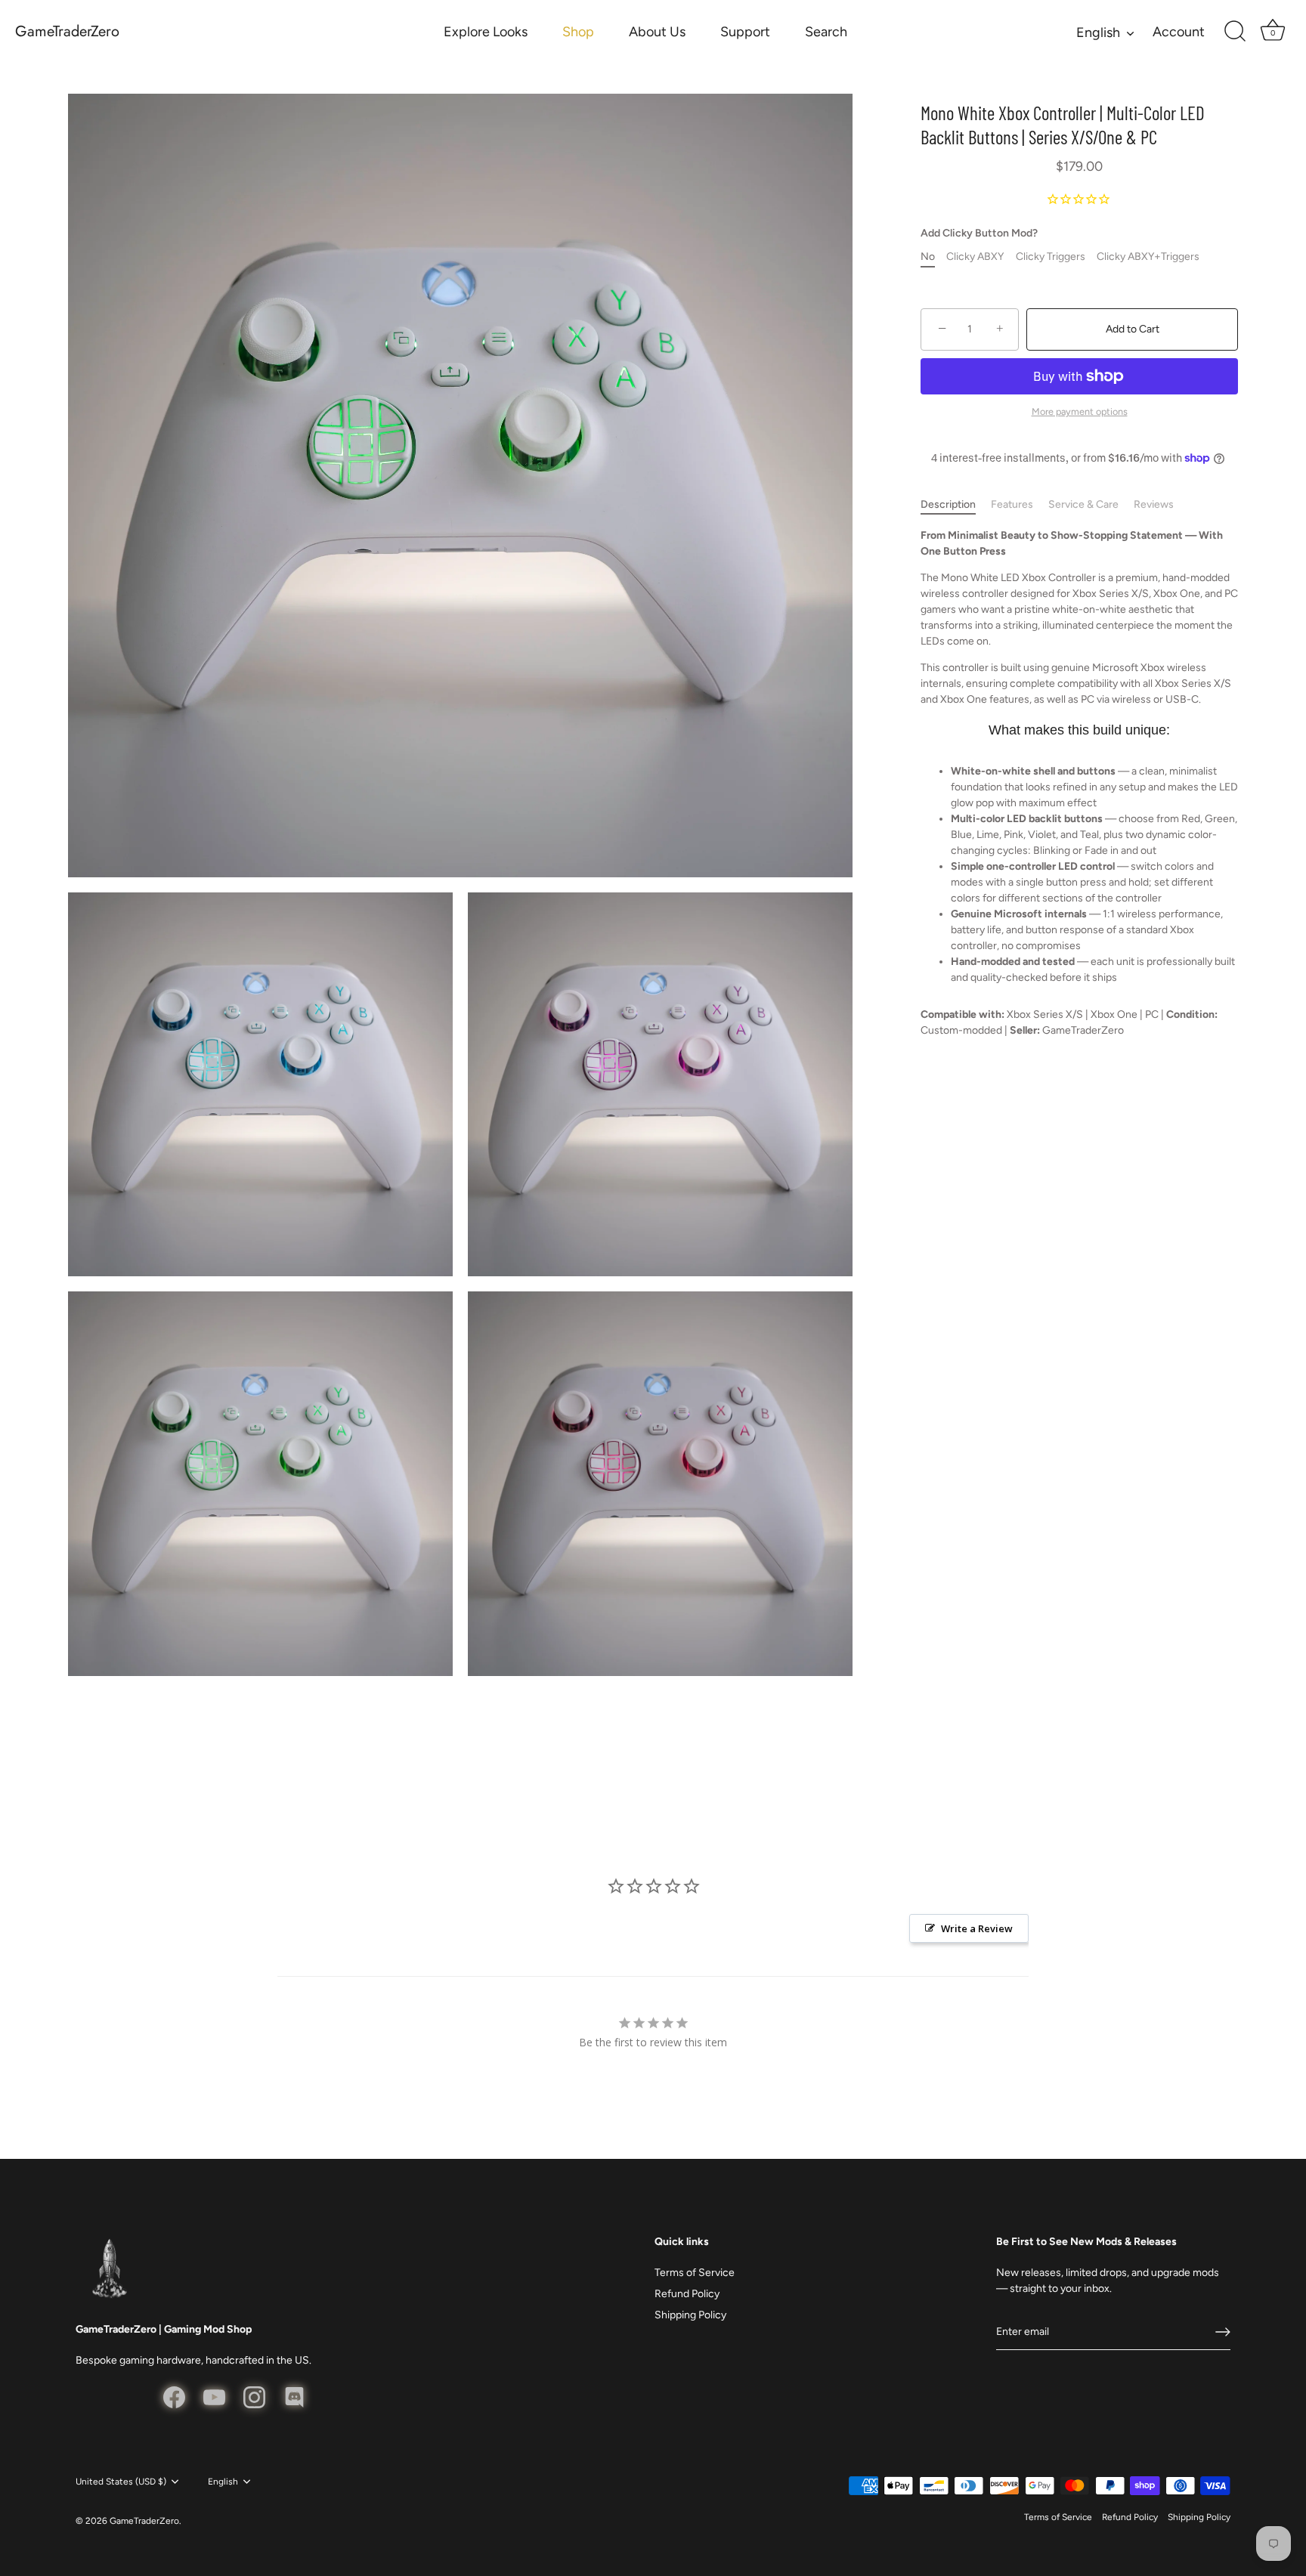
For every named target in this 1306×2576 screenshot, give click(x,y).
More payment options (1080, 411)
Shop (578, 32)
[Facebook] (174, 2397)
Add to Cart (1133, 329)
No (928, 257)
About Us (657, 32)
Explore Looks (486, 32)
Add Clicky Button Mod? (979, 233)
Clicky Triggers (1051, 257)
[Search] (1235, 32)
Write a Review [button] (977, 1928)
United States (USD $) (121, 2482)
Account (1179, 32)
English (1098, 32)
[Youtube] (214, 2397)
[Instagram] (254, 2397)
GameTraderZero (67, 32)
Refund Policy (687, 2294)
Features (1012, 504)
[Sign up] (1223, 2332)
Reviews (1154, 504)
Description (948, 504)
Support (745, 32)
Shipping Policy (690, 2315)
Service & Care (1083, 504)
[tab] (956, 504)
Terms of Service (695, 2273)
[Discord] (294, 2397)
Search (826, 32)
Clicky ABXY (975, 257)
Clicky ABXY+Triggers (1148, 257)
